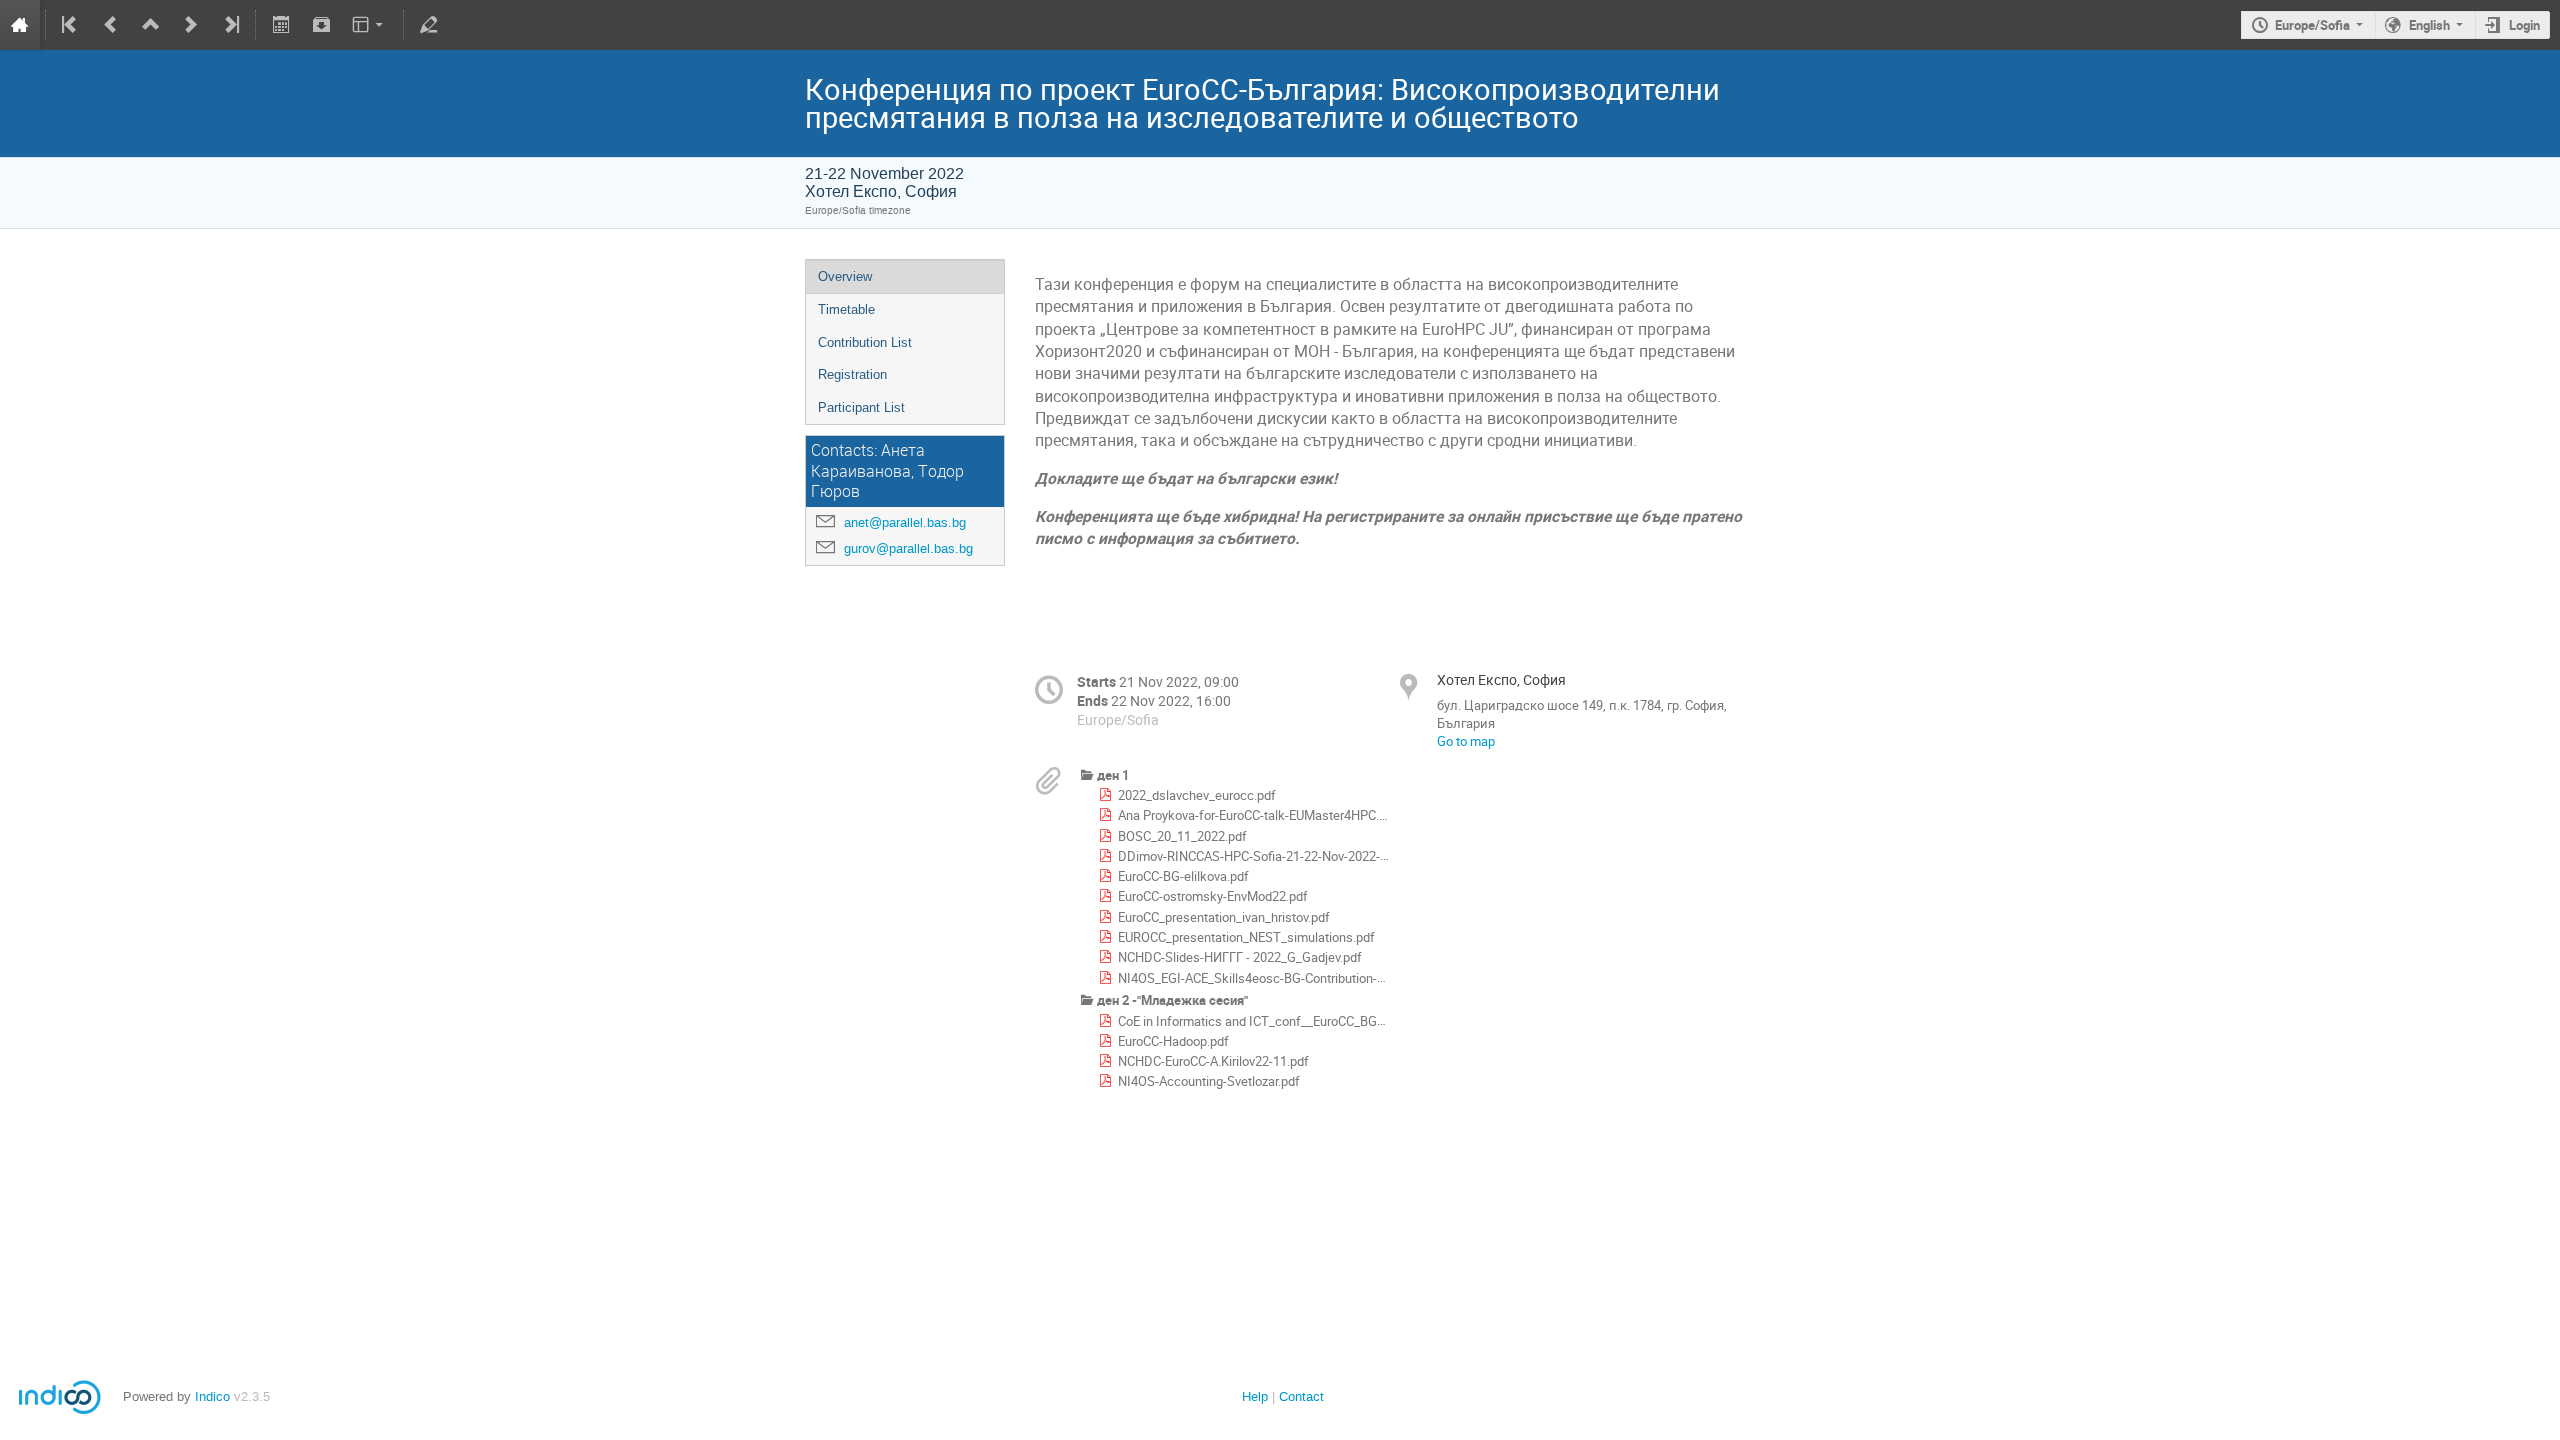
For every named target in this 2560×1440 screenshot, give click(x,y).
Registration (852, 374)
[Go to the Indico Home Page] (20, 25)
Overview (845, 276)
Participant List (861, 407)
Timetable (846, 309)
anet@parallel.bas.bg (905, 522)
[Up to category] (151, 25)
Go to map (1466, 741)
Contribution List (865, 342)
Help (1255, 1396)
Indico (212, 1396)
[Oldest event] (71, 25)
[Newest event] (230, 25)
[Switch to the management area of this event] (429, 25)
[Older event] (111, 25)
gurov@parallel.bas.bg (908, 548)
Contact (1301, 1396)
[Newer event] (191, 25)
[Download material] (321, 25)
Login (2524, 25)
